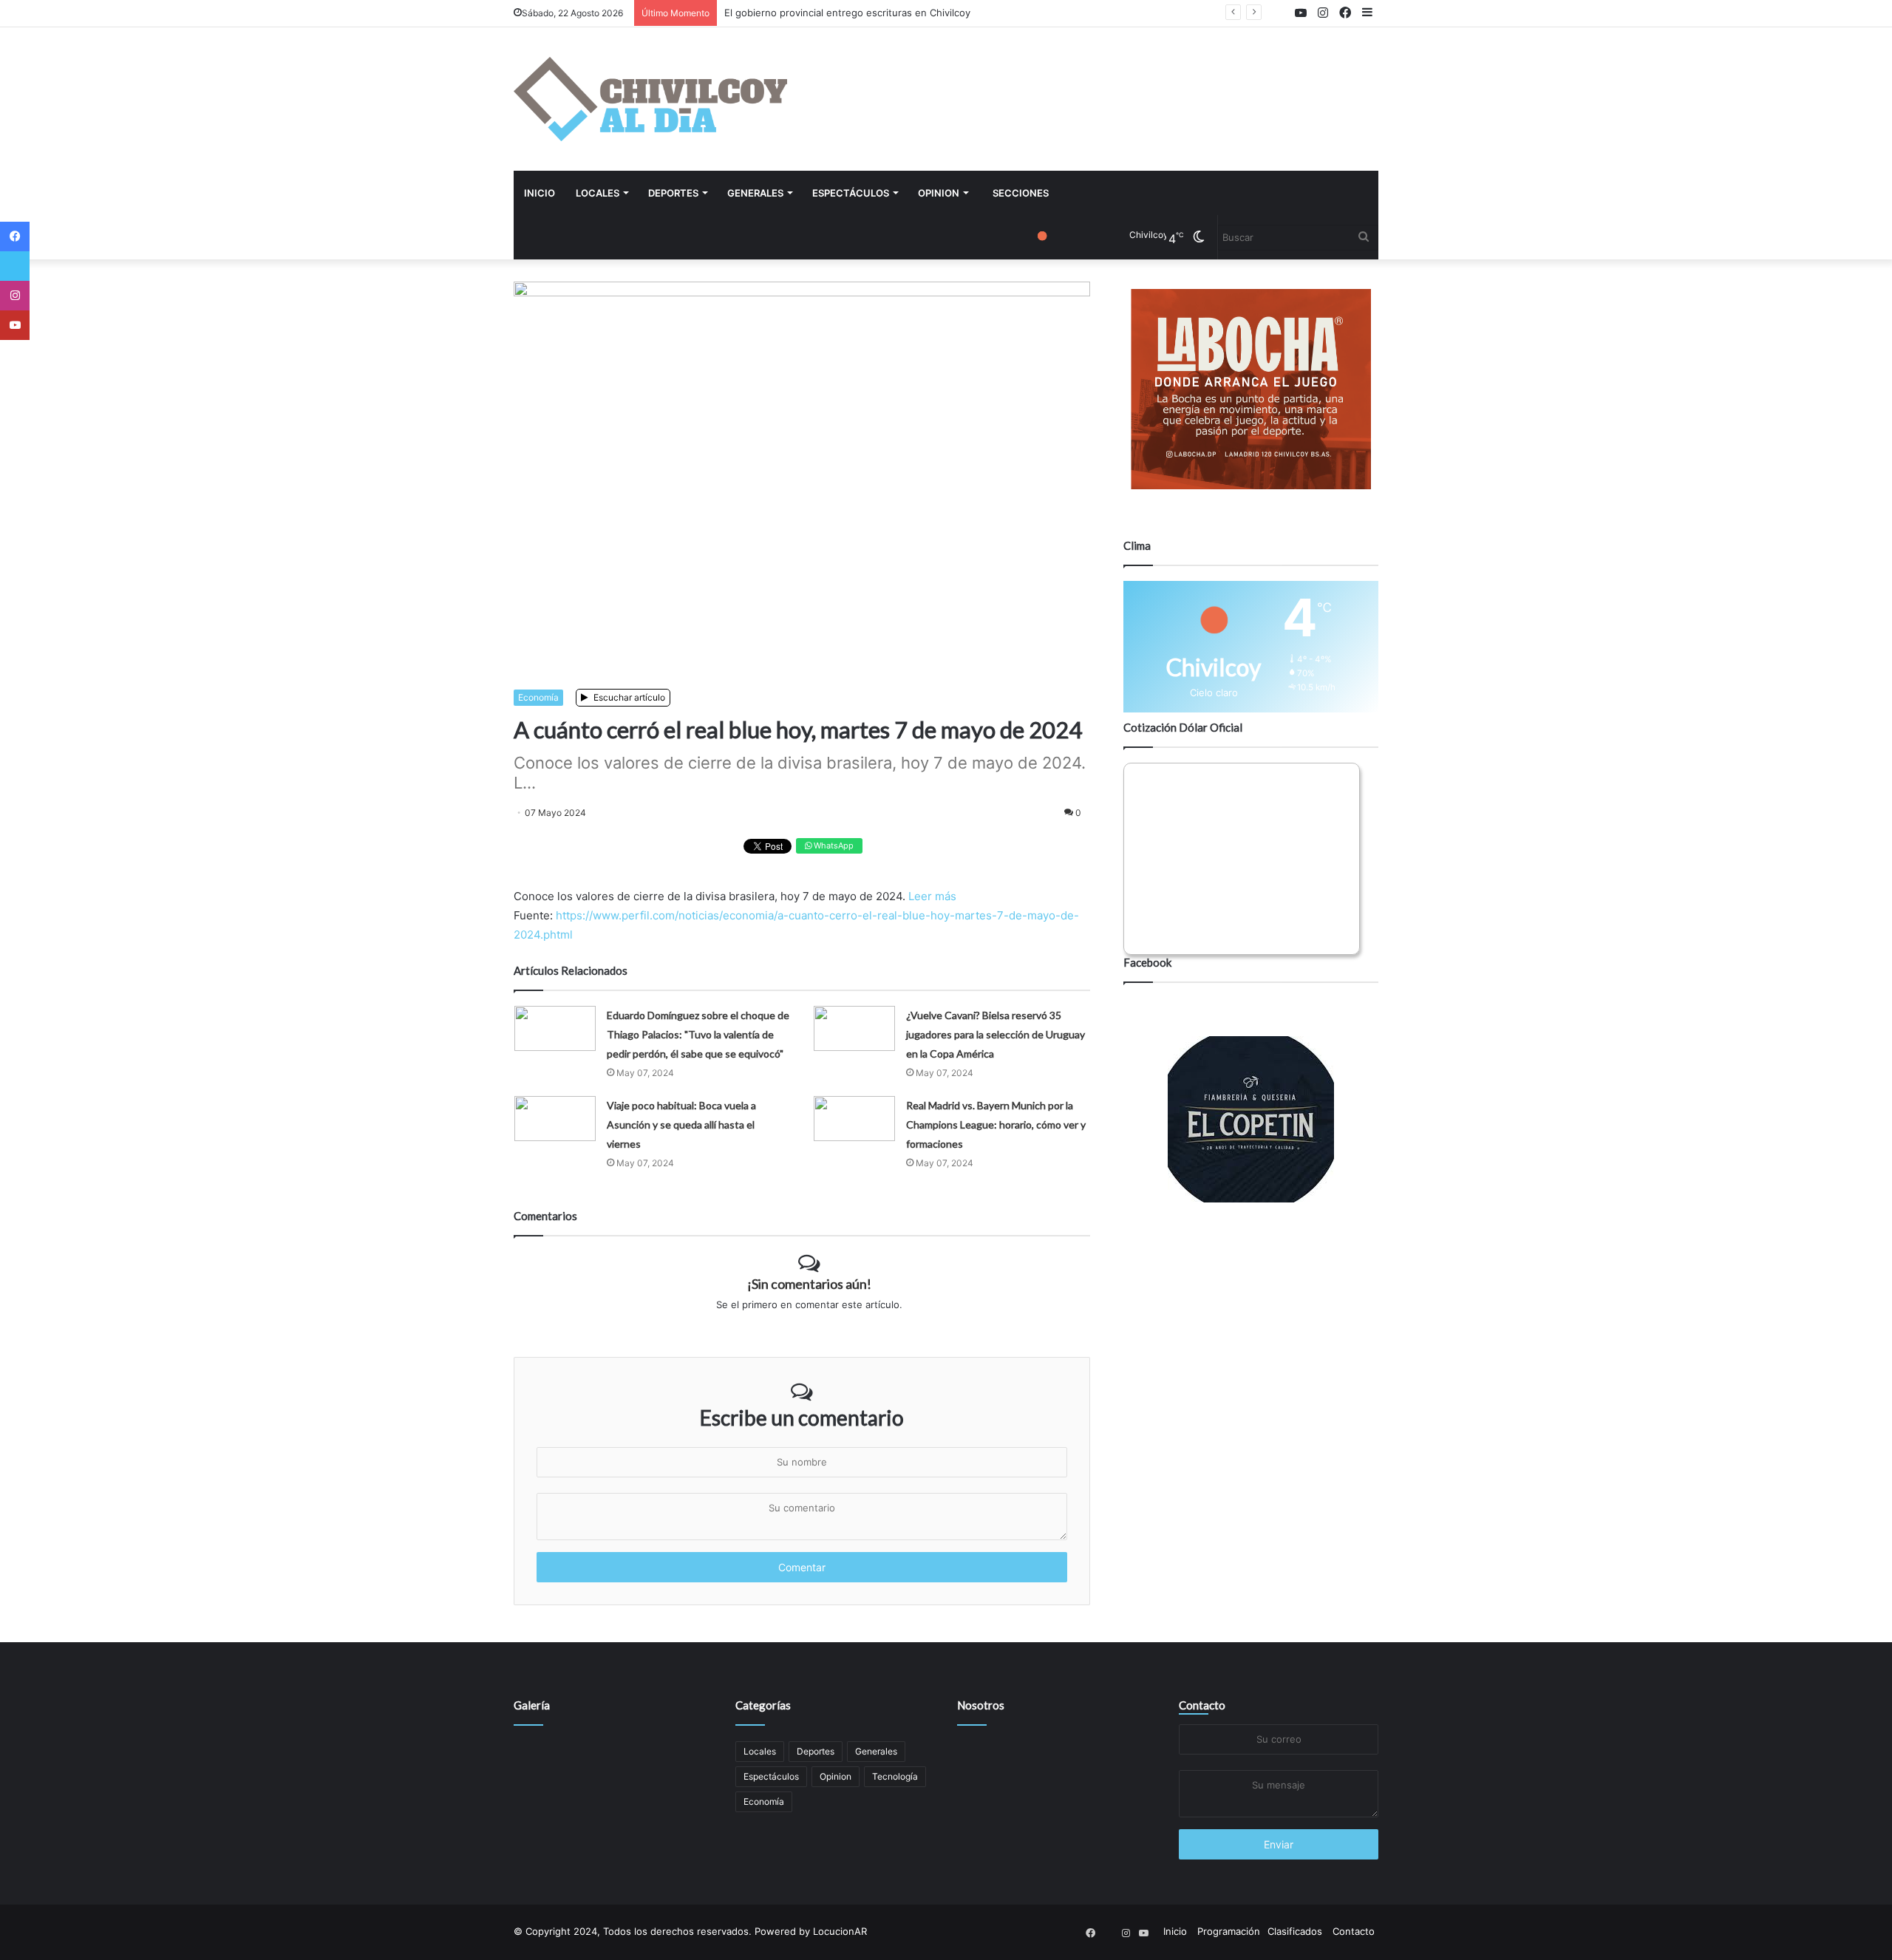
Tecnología (895, 1776)
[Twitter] (15, 266)
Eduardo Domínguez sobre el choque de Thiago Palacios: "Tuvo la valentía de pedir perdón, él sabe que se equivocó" (698, 1034)
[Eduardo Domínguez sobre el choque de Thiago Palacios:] (555, 1028)
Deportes (673, 193)
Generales (755, 193)
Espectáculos (851, 193)
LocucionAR (840, 1931)
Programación (1229, 1931)
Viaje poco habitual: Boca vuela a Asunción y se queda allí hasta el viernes (681, 1124)
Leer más (932, 896)
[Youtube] (15, 325)
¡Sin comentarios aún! (809, 1284)
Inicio (540, 193)
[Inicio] (650, 99)
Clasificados (1295, 1931)
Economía (538, 697)
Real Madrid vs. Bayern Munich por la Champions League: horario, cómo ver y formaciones (996, 1124)
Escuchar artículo (628, 697)
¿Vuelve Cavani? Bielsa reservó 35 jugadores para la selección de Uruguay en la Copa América (996, 1034)
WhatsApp (833, 845)
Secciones (1021, 193)
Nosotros (981, 1705)
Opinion (939, 193)
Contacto (1202, 1705)
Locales (598, 193)
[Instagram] (15, 296)
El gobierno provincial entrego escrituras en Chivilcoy (847, 13)
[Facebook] (15, 237)
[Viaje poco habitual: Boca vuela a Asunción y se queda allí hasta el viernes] (555, 1119)
